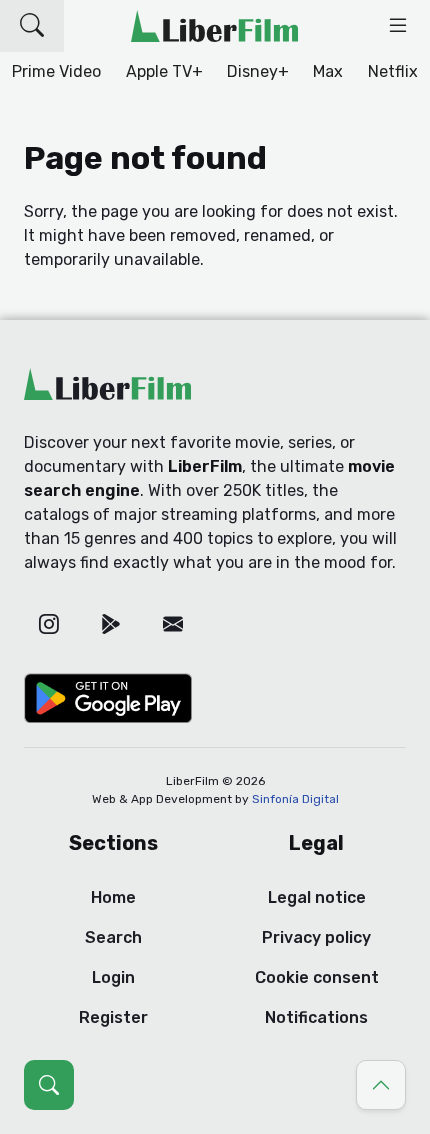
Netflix (393, 71)
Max (328, 71)
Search (113, 937)
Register (113, 1017)
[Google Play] (111, 624)
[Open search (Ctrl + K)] (49, 1085)
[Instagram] (49, 624)
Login (113, 977)
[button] (32, 26)
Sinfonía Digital (295, 799)
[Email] (173, 624)
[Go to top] (381, 1085)
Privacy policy (316, 937)
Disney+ (258, 71)
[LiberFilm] (214, 26)
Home (113, 897)
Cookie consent (317, 977)
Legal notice (317, 897)
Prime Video (56, 71)
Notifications (316, 1017)
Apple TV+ (164, 71)
